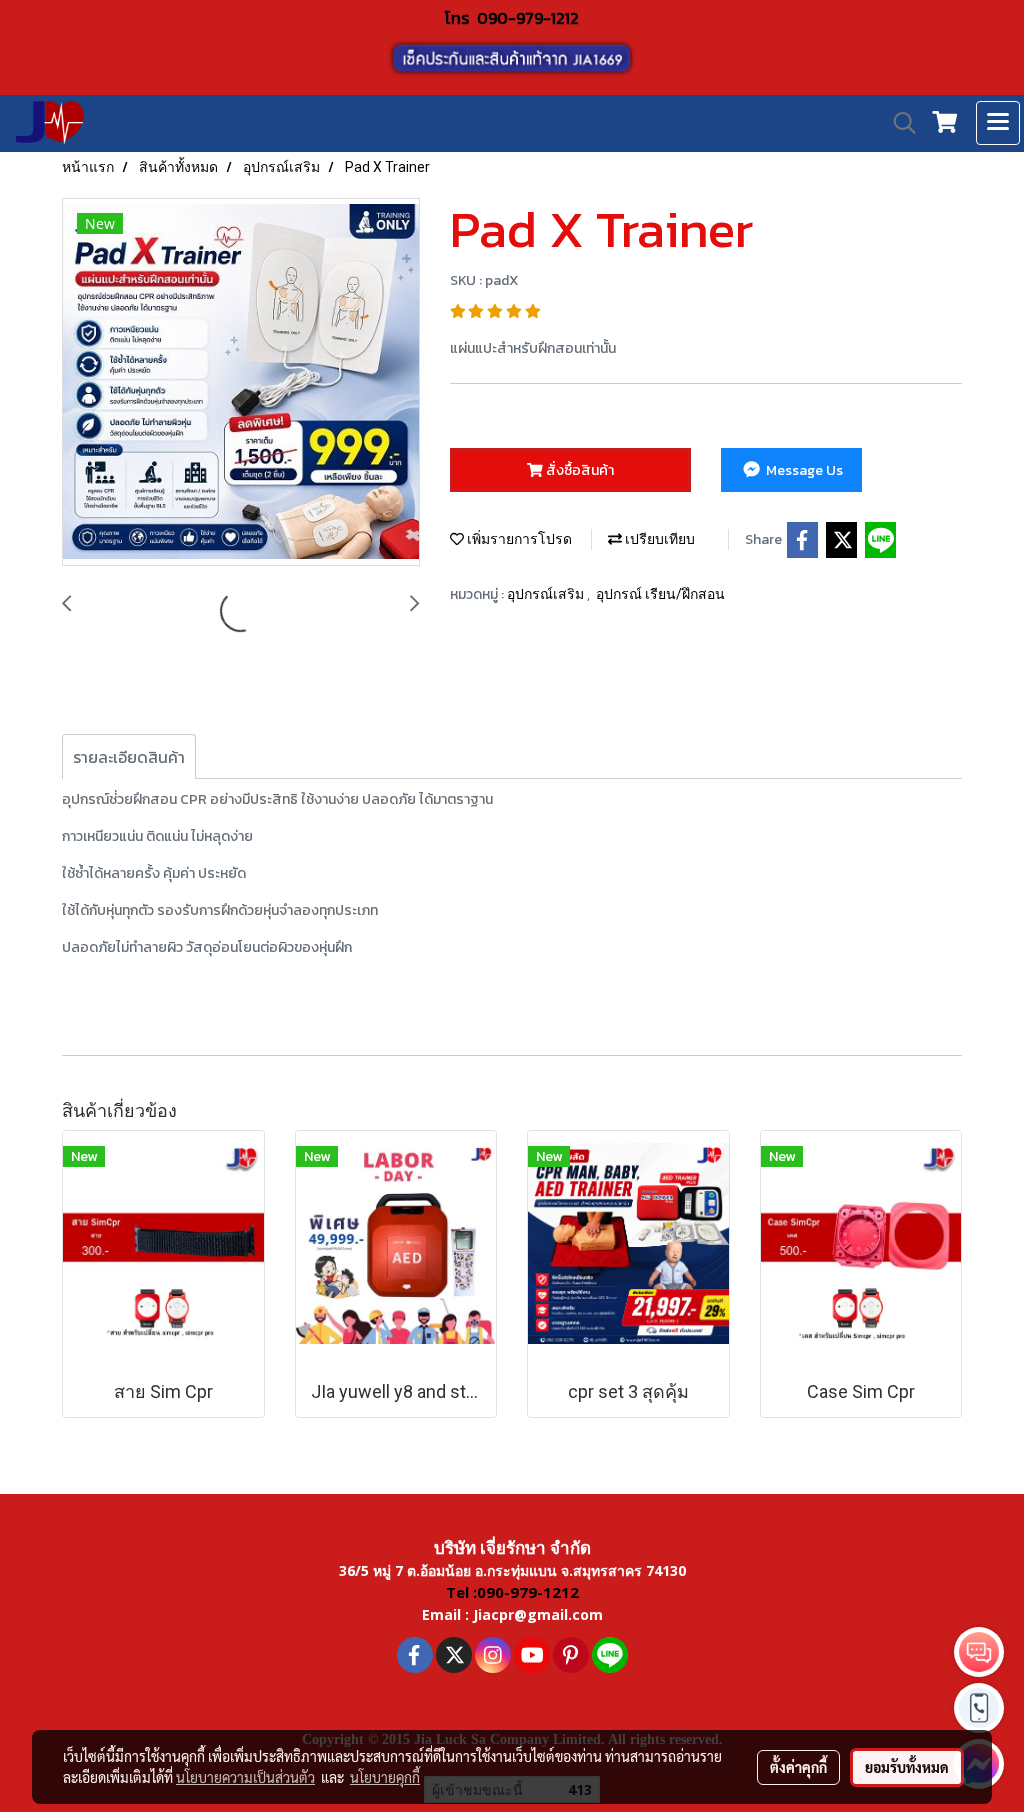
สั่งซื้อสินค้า (578, 470)
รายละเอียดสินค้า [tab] (129, 757)
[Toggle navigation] (998, 123)
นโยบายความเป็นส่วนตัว (245, 1777)
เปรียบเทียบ (658, 539)
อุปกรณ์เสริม (547, 594)
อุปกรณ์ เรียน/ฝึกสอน (660, 594)
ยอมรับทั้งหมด (907, 1767)
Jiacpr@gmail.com (538, 1614)
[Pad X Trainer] (241, 383)
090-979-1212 (528, 18)
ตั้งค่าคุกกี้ (798, 1767)
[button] (898, 123)
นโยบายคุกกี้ (385, 1777)
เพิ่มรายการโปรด (518, 539)
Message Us (803, 470)
